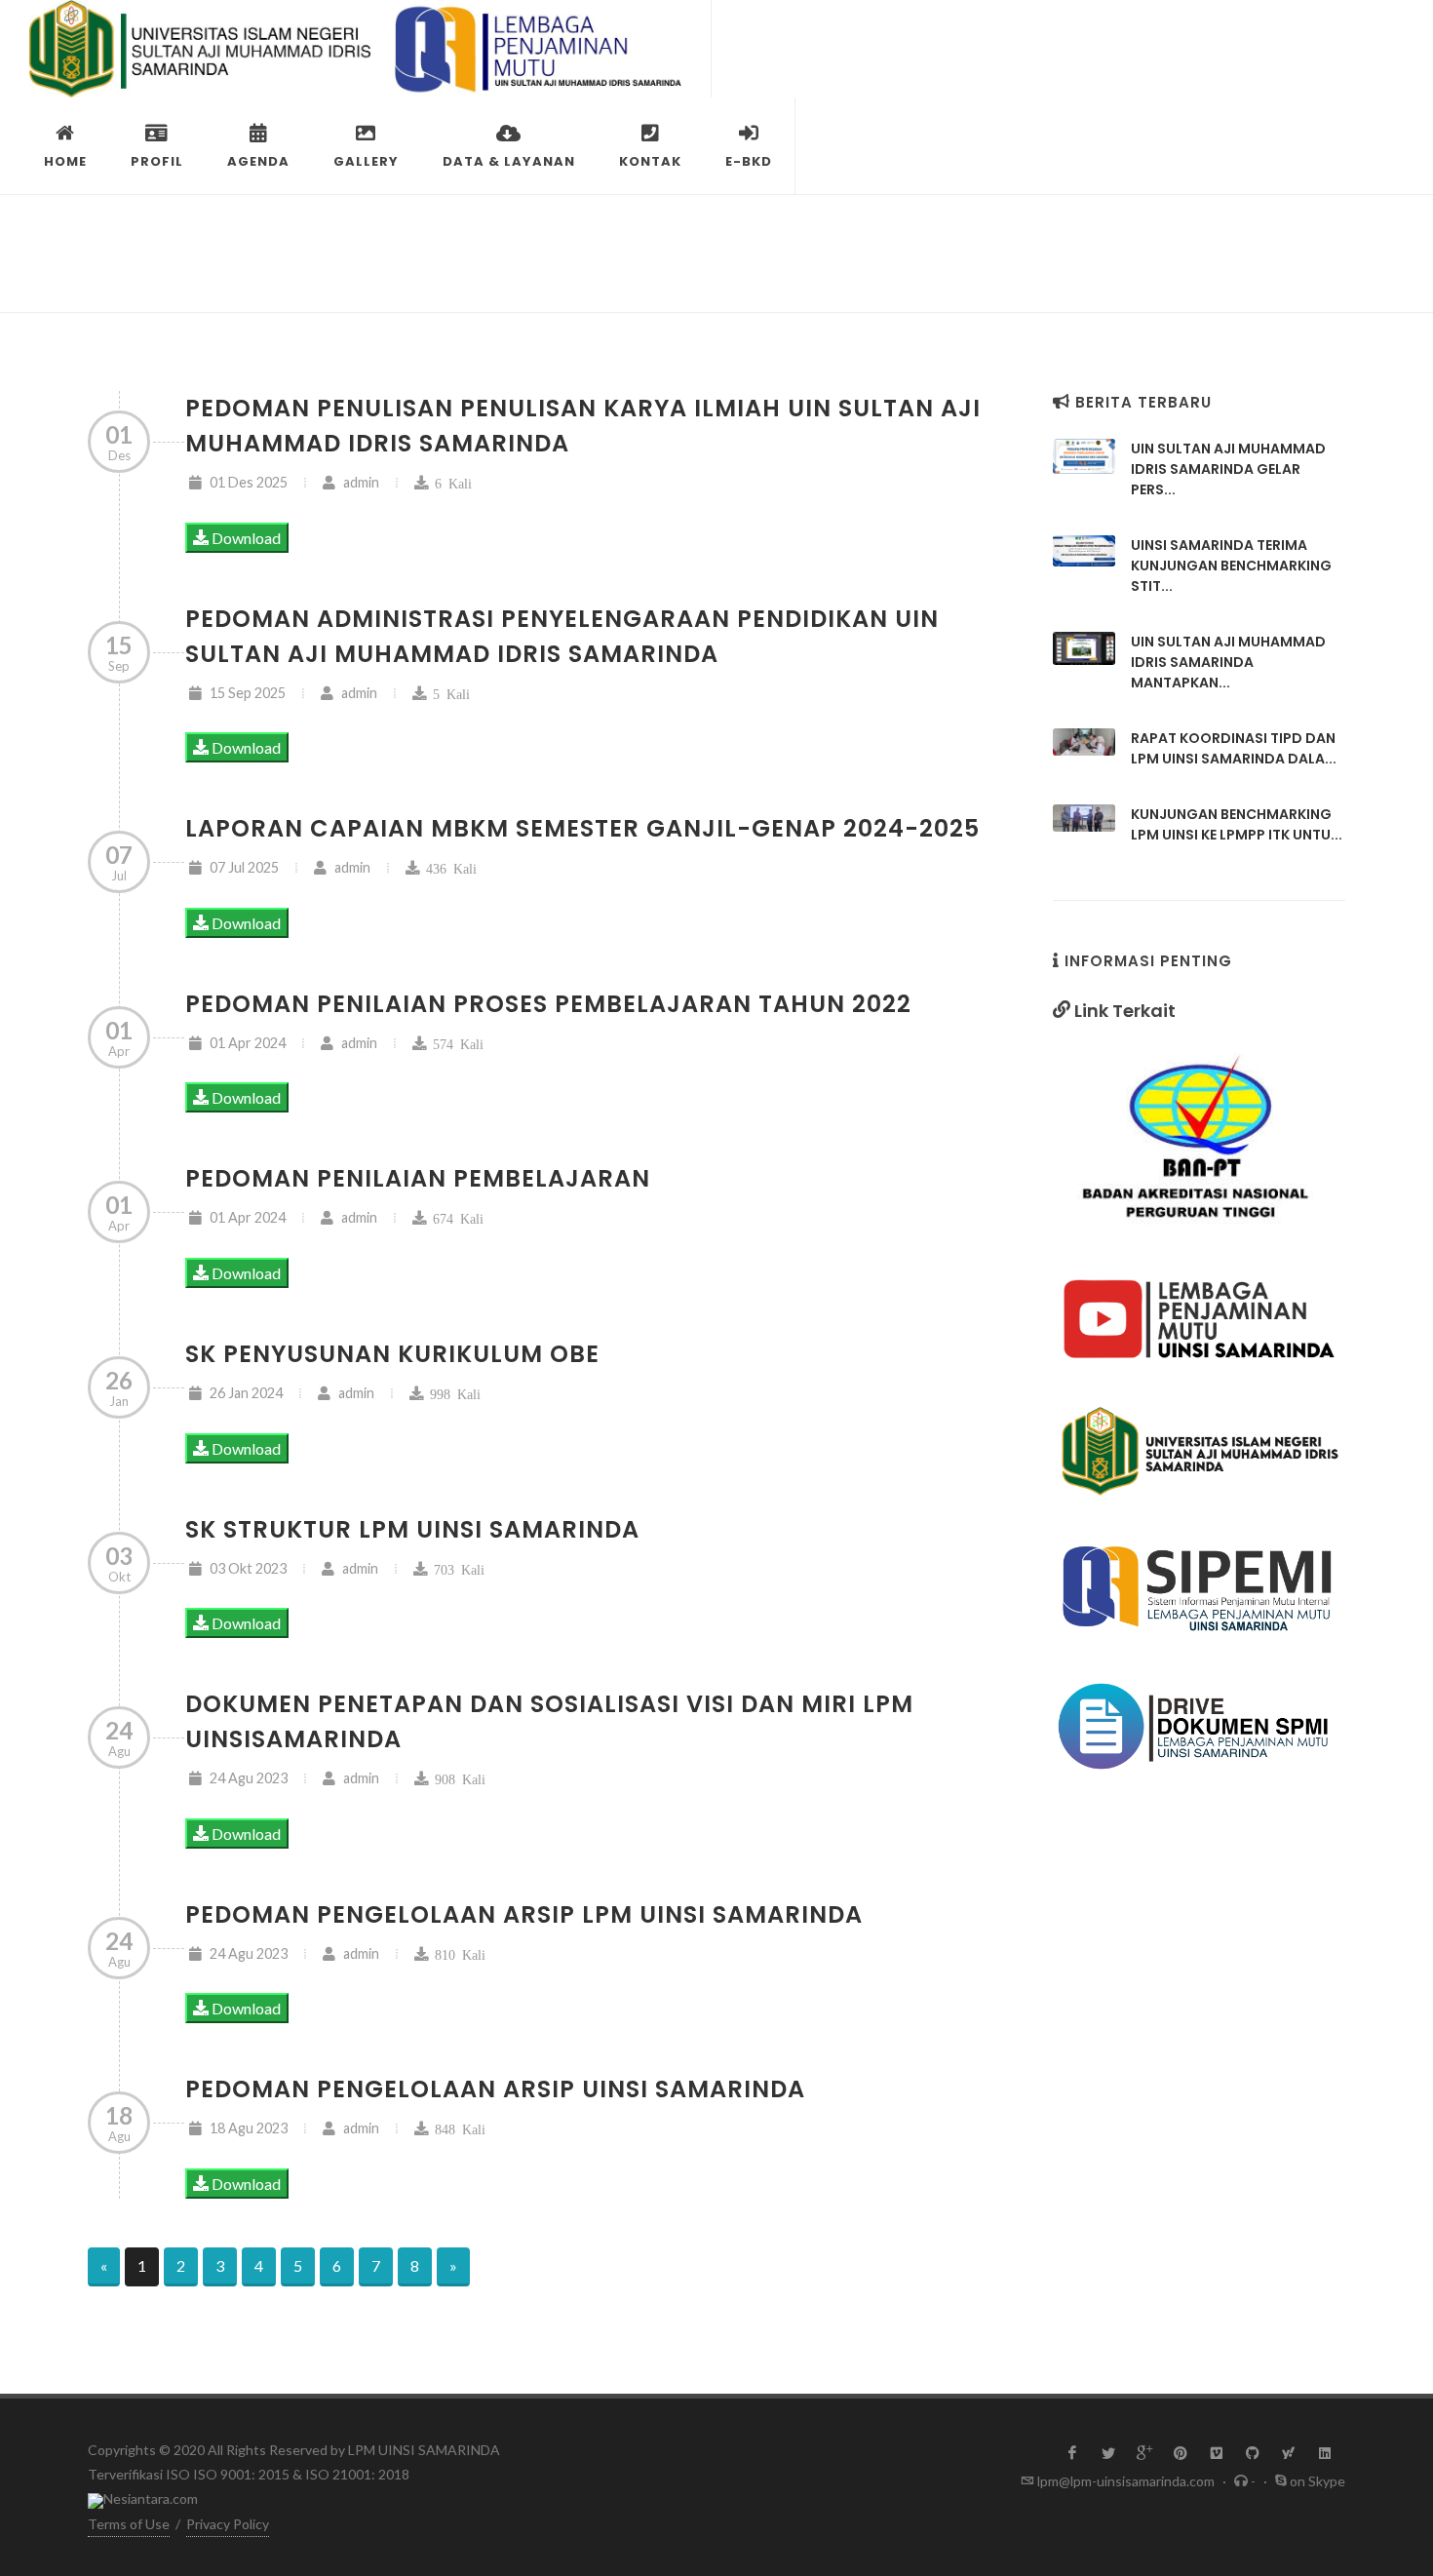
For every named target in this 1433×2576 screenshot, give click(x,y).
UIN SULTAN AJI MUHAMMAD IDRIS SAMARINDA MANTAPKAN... (1228, 662)
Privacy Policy (228, 2524)
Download (245, 538)
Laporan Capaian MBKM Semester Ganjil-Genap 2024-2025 (582, 828)
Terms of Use (129, 2524)
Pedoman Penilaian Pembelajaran (418, 1178)
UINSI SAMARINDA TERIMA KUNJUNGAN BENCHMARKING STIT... (1231, 566)
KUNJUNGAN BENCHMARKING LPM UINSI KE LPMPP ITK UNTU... (1237, 824)
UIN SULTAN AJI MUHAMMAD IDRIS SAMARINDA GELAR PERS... (1228, 469)
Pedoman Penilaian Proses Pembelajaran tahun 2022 (548, 1004)
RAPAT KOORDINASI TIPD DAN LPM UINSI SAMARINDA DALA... (1234, 748)
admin (360, 482)
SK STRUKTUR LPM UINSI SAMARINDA (412, 1529)
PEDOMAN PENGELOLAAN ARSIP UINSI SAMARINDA (495, 2089)
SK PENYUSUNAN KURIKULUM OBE (392, 1354)
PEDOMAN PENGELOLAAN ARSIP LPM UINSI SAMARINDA (524, 1914)
